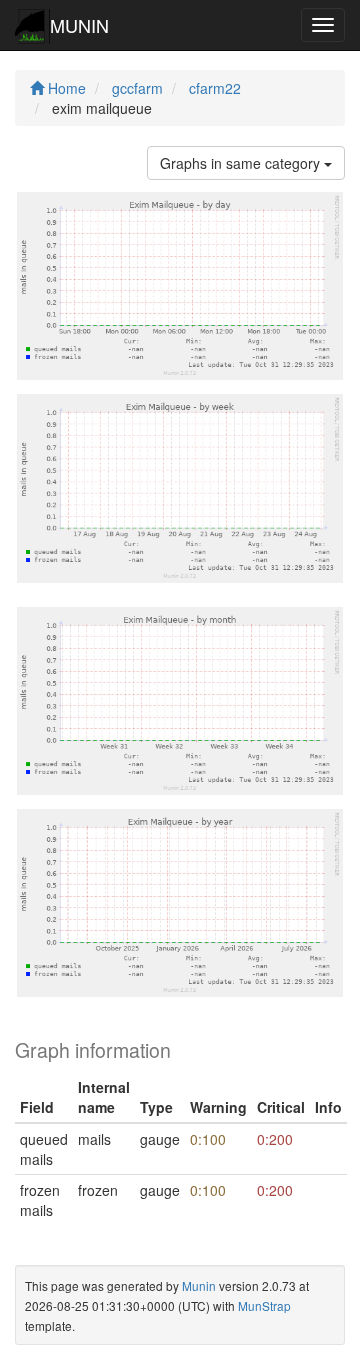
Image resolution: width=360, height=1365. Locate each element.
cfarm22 (215, 88)
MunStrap (264, 1305)
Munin (199, 1285)
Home (65, 88)
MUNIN (79, 25)
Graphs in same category (242, 163)
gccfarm (137, 88)
